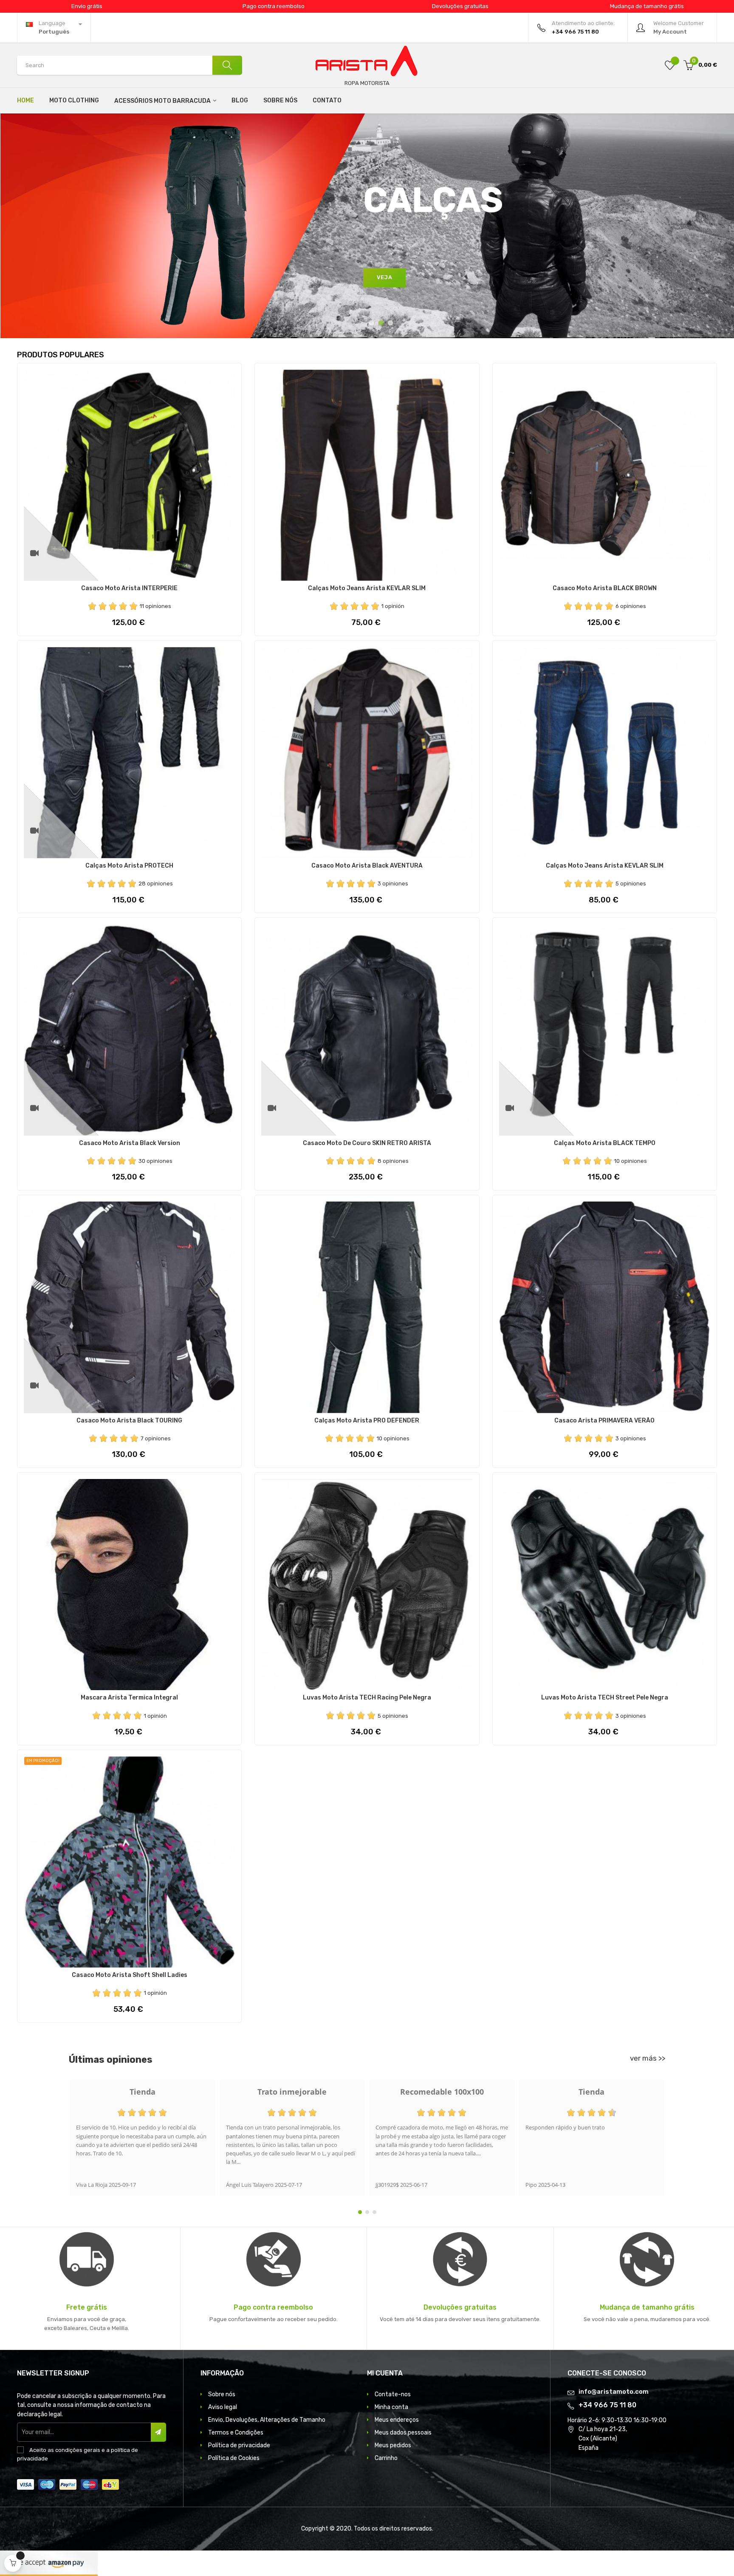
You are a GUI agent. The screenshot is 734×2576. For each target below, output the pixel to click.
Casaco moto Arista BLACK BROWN (605, 588)
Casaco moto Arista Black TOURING (129, 1421)
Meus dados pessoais (403, 2433)
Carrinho (386, 2458)
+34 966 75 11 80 (607, 2405)
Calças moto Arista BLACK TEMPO (605, 1143)
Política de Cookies (234, 2458)
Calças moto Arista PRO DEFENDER (367, 1421)
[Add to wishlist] (670, 65)
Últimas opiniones (111, 2060)
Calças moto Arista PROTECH (129, 866)
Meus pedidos (393, 2445)
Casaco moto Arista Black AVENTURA (367, 866)
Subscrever (158, 2432)
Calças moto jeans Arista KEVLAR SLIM (367, 588)
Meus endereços (397, 2420)
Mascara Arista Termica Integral (129, 1698)
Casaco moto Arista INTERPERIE (129, 588)
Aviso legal (223, 2407)
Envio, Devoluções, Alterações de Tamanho (267, 2420)
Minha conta (391, 2407)
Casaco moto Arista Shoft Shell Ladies (130, 1975)
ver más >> (648, 2058)
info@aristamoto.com (614, 2392)
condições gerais (78, 2450)
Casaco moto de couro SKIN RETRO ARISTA (367, 1143)
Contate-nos (393, 2394)
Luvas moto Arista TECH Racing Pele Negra (367, 1698)
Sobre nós (222, 2394)
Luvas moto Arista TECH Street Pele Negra (605, 1698)
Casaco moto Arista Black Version (130, 1143)
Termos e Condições (236, 2433)
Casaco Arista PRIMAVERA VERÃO (604, 1421)
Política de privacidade (239, 2445)
